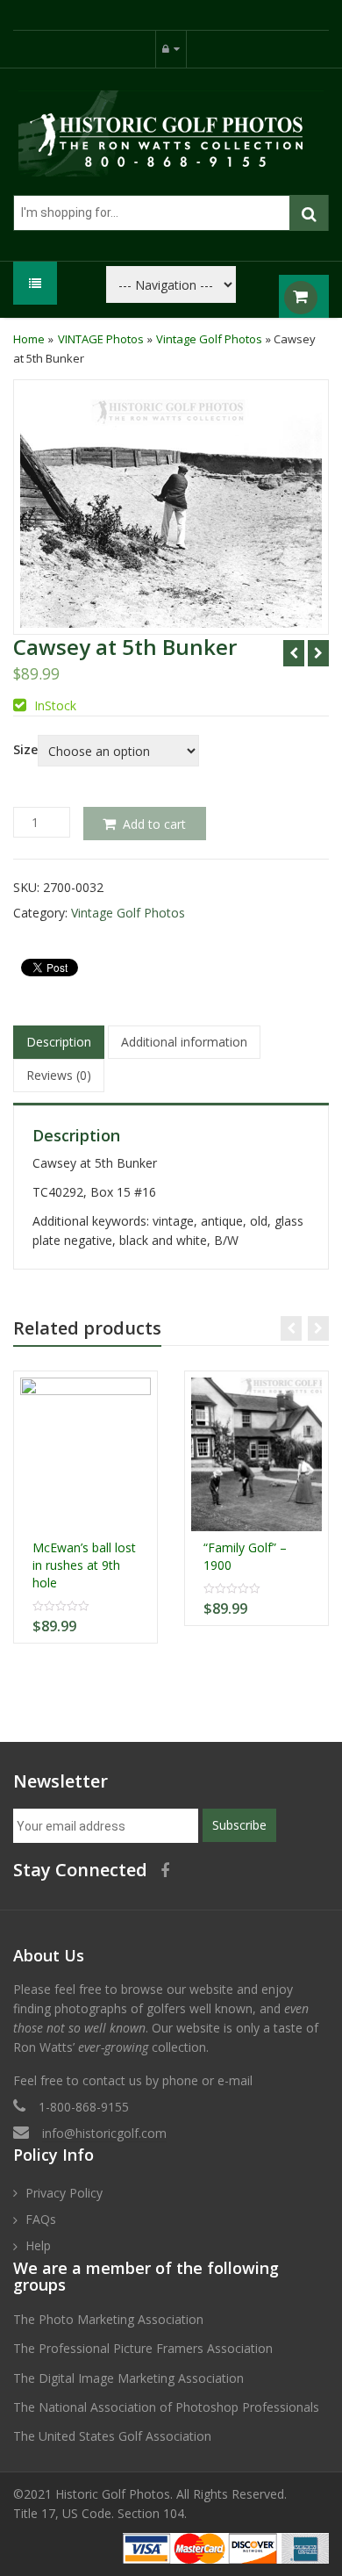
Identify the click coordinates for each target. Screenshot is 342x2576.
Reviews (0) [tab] (59, 1075)
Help (38, 2245)
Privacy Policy (64, 2193)
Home (29, 339)
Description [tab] (59, 1042)
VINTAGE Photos (101, 339)
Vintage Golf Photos (209, 339)
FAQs (41, 2219)
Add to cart (154, 824)
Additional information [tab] (184, 1042)
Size (25, 750)
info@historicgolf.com (104, 2133)
